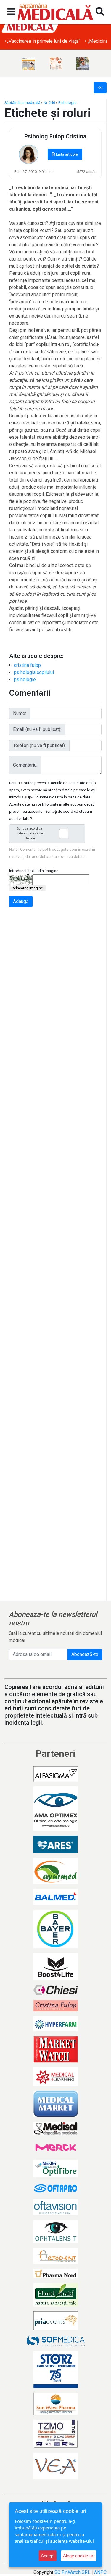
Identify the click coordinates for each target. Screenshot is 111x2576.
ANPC (100, 2572)
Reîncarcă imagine (27, 888)
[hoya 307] (83, 64)
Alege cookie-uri (79, 2556)
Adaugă (21, 901)
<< (100, 87)
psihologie (25, 679)
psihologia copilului (34, 672)
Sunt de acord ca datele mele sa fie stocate (30, 834)
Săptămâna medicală (22, 103)
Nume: (20, 713)
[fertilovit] (28, 64)
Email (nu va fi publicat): (37, 729)
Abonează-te (85, 1654)
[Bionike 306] (56, 64)
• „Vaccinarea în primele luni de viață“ (42, 41)
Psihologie (67, 103)
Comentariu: (25, 765)
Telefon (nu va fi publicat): (39, 745)
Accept (48, 2556)
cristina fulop (27, 665)
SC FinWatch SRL (72, 2572)
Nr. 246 (49, 103)
